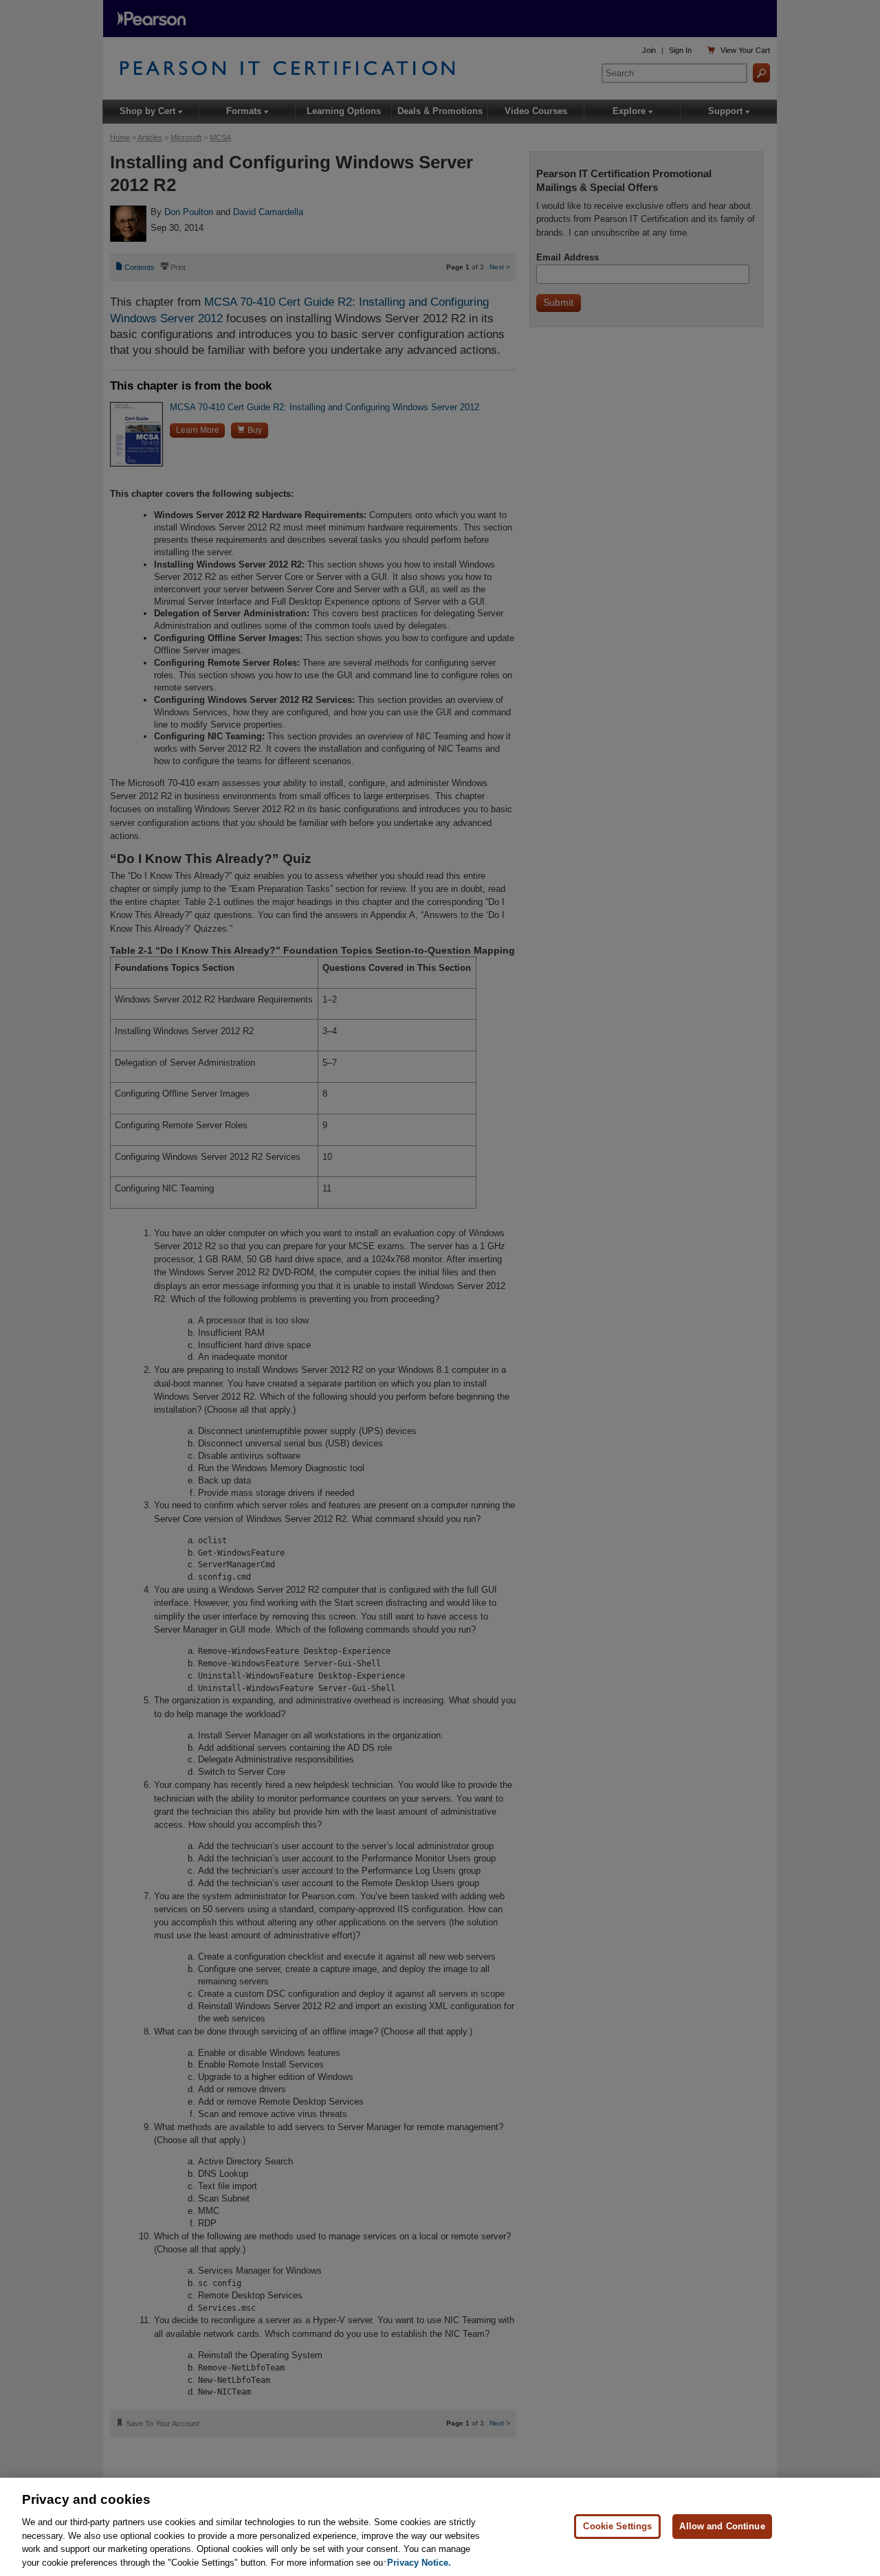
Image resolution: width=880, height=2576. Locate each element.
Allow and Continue (722, 2526)
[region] (440, 2527)
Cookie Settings (617, 2526)
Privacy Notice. (419, 2562)
